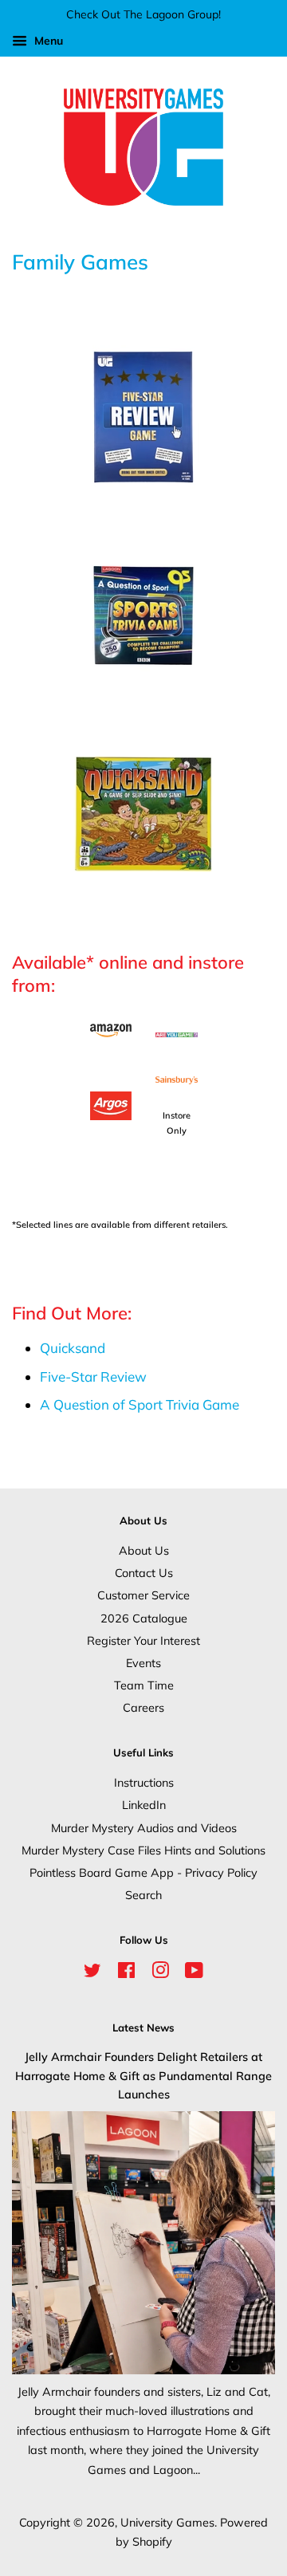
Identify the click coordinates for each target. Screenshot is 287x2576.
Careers (143, 1707)
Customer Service (143, 1595)
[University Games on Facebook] (126, 1973)
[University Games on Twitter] (92, 1973)
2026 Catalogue (144, 1618)
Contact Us (144, 1573)
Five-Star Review (93, 1376)
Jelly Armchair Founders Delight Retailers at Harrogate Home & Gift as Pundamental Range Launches (143, 2075)
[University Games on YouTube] (194, 1973)
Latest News (143, 2027)
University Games (167, 2522)
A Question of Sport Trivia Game (140, 1404)
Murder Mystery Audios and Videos (144, 1828)
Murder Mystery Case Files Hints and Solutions (143, 1850)
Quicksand (73, 1348)
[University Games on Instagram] (160, 1973)
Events (143, 1663)
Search (143, 1895)
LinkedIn (144, 1805)
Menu (47, 41)
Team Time (144, 1685)
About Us (144, 1550)
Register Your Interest (143, 1640)
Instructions (144, 1782)
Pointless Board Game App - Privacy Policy (143, 1872)
